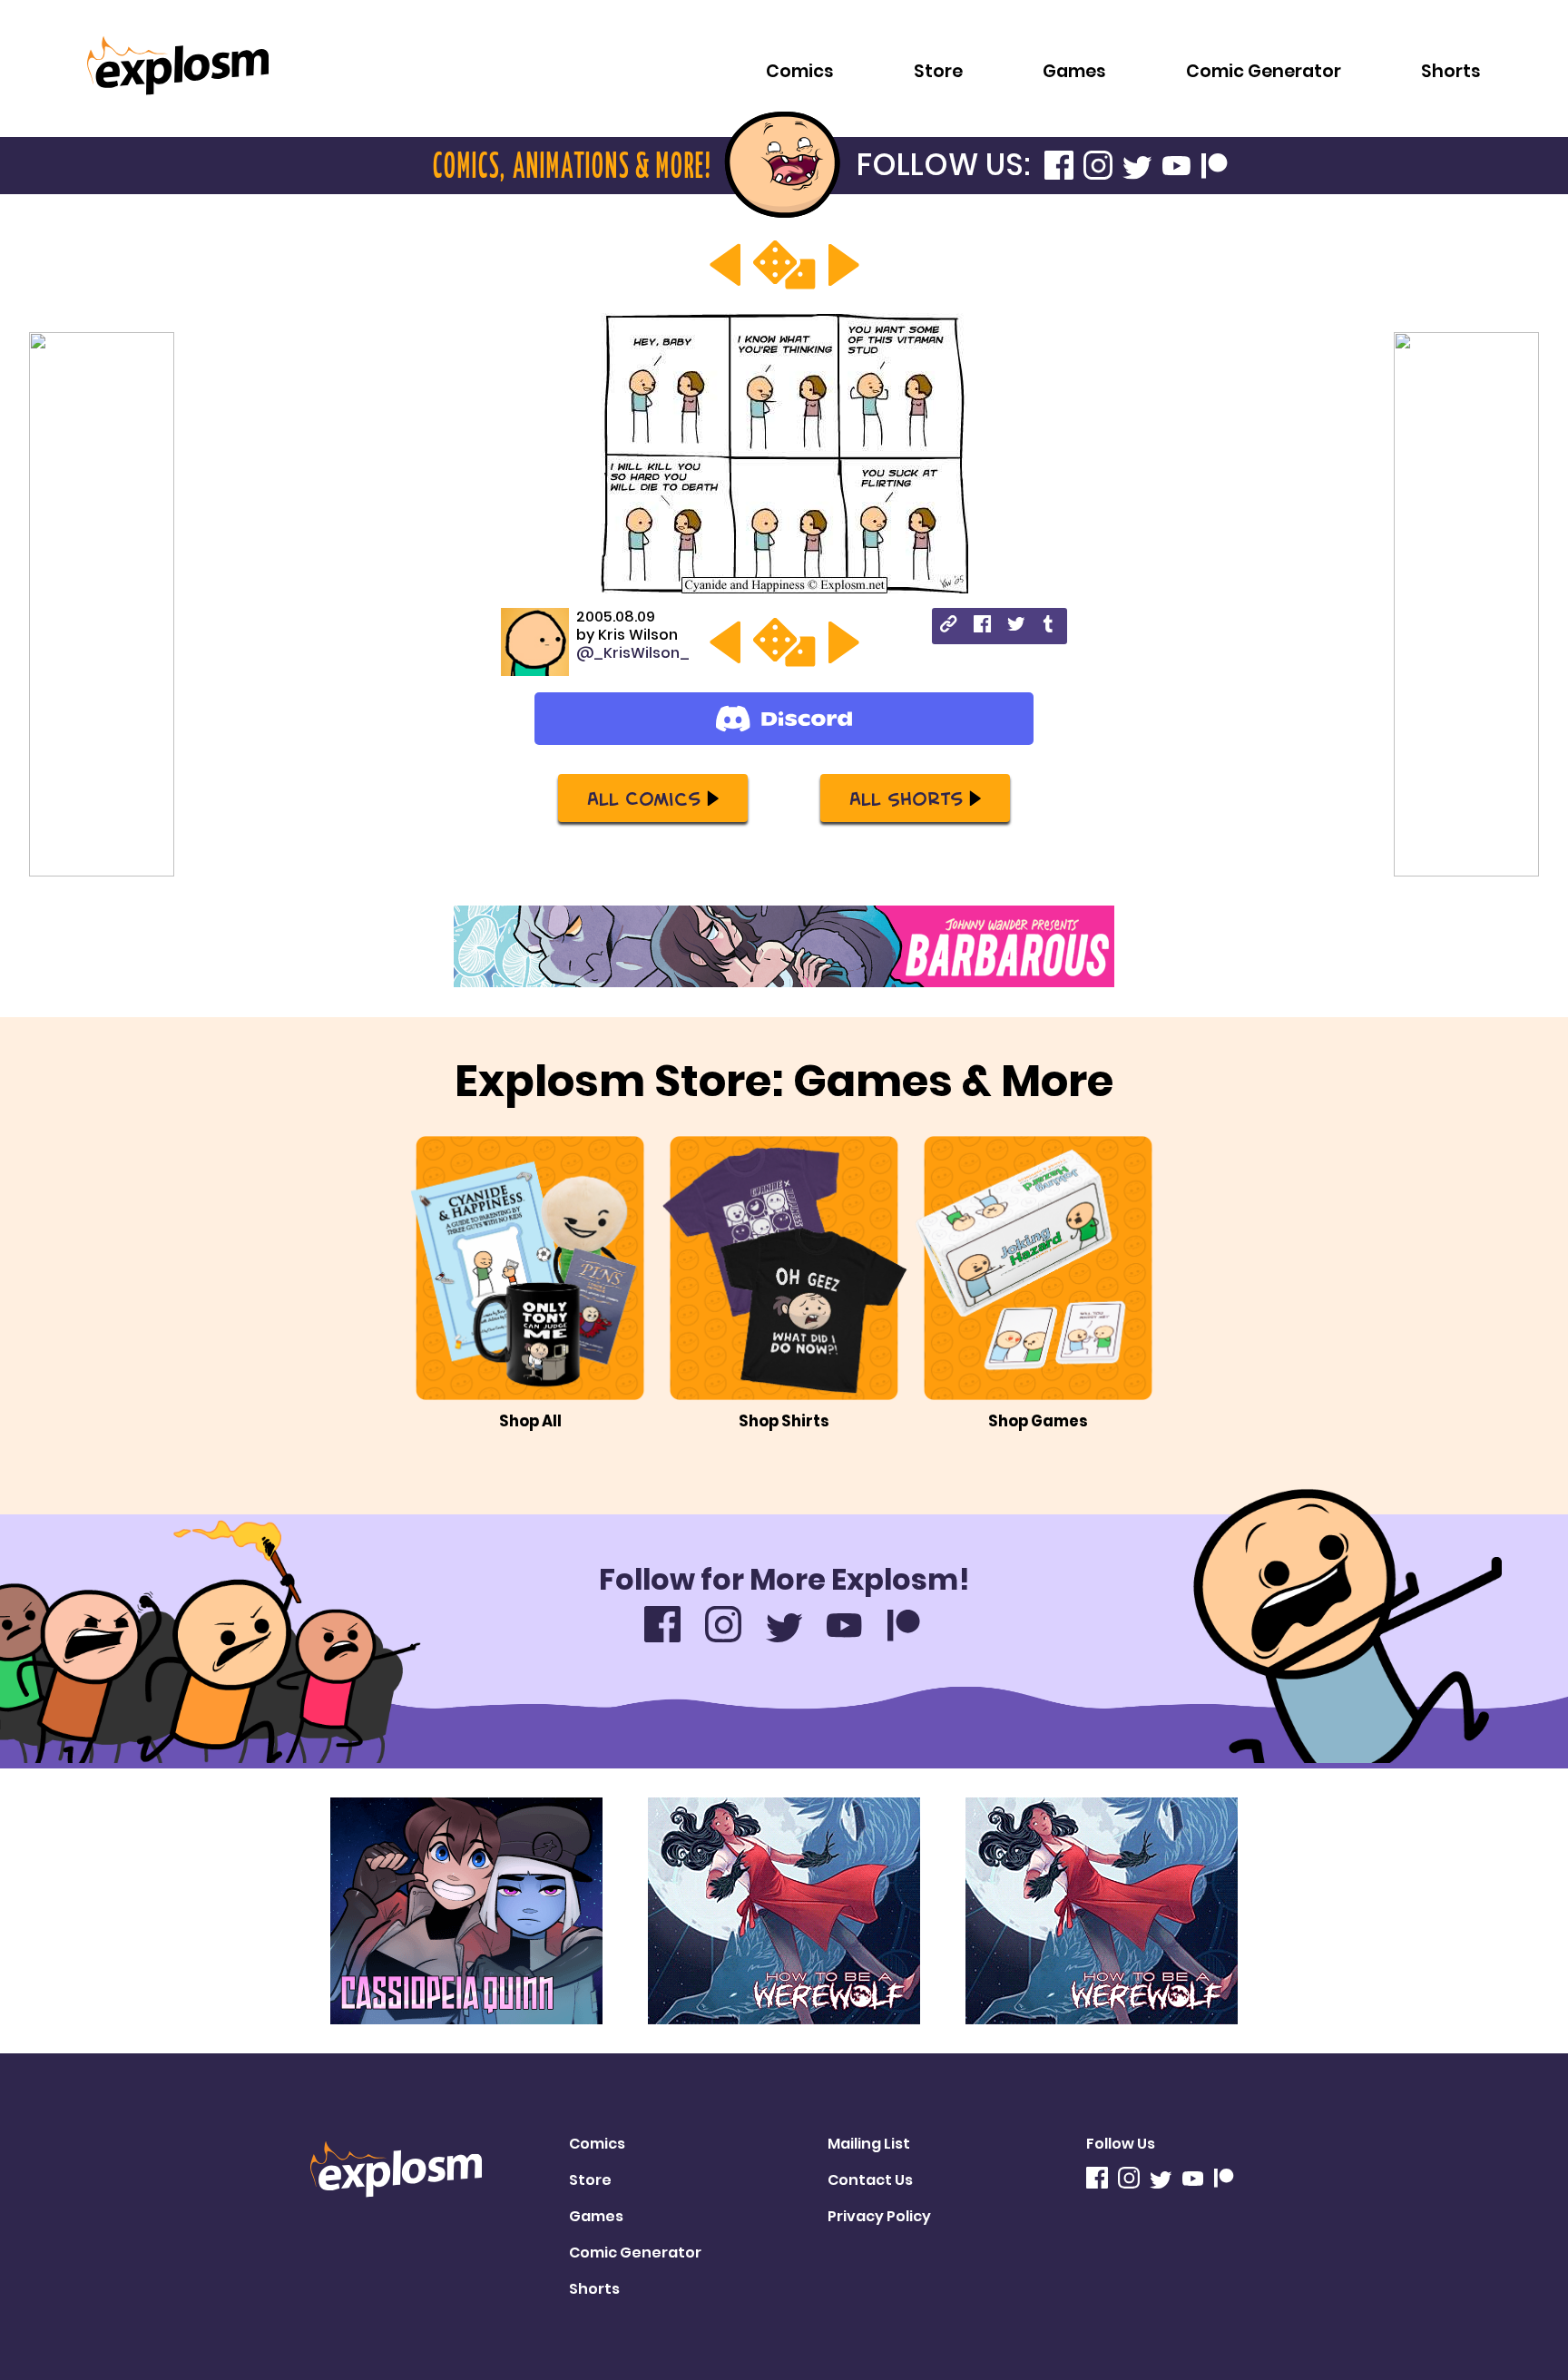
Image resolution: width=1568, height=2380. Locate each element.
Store (938, 71)
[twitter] (1016, 627)
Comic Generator (1264, 71)
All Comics (644, 798)
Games (1074, 71)
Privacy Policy (879, 2216)
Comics (800, 71)
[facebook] (982, 627)
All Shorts (906, 798)
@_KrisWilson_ (633, 653)
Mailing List (869, 2144)
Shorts (1451, 71)
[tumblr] (1049, 627)
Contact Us (870, 2180)
